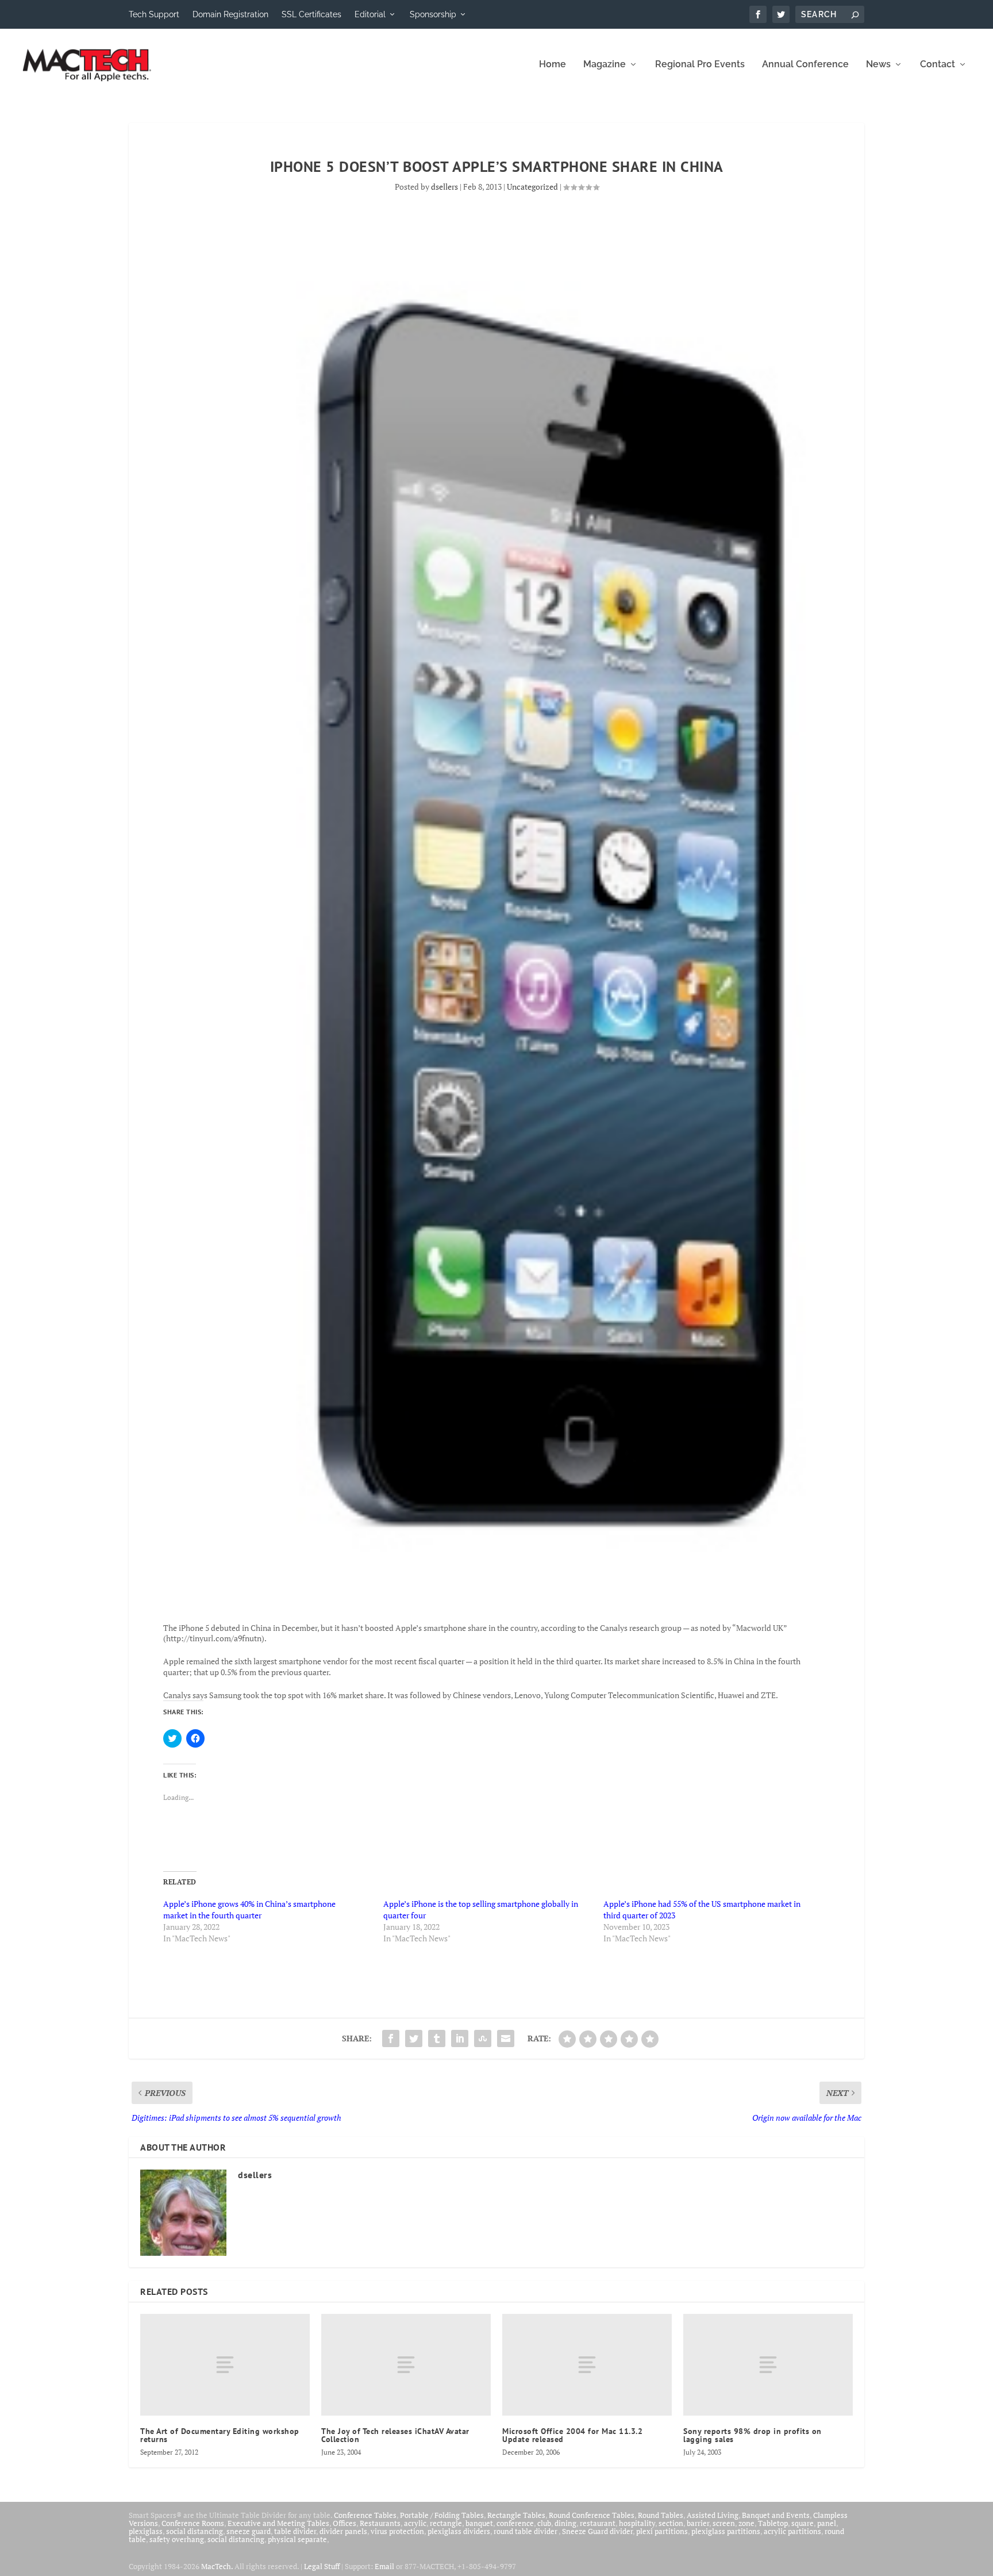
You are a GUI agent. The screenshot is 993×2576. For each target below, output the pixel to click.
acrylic (415, 2523)
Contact (938, 65)
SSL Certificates (311, 14)
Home (553, 65)
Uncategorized (532, 187)
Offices (345, 2523)
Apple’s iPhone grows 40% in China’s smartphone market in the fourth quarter (249, 1909)
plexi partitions (662, 2531)
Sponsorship (433, 14)
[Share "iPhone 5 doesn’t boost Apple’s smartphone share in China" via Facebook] (391, 2038)
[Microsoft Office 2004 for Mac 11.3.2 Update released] (587, 2365)
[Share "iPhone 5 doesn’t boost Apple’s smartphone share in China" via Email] (506, 2038)
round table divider (526, 2531)
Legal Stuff (322, 2566)
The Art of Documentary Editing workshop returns (220, 2435)
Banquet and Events (776, 2515)
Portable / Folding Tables (442, 2515)
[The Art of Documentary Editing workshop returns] (225, 2365)
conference (515, 2523)
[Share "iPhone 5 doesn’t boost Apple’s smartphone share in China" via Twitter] (414, 2038)
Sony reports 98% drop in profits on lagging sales (753, 2435)
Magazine (605, 65)
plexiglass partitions (726, 2531)
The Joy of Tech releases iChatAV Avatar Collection (395, 2435)
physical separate (297, 2539)
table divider (295, 2531)
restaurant (598, 2523)
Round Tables (661, 2515)
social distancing (195, 2531)
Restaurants (380, 2523)
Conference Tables (365, 2515)
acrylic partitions (792, 2531)
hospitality (637, 2523)
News (878, 65)
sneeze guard (249, 2531)
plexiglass (146, 2531)
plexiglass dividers (459, 2531)
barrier (698, 2523)
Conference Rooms (193, 2523)
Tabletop (773, 2523)
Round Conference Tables (592, 2515)
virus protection (397, 2531)
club (544, 2523)
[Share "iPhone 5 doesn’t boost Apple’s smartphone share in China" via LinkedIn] (460, 2038)
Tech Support (154, 14)
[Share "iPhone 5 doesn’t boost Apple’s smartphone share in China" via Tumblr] (437, 2038)
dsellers (444, 187)
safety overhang (177, 2539)
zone (746, 2523)
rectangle (446, 2523)
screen (724, 2523)
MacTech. (217, 2566)
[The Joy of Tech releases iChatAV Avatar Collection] (406, 2365)
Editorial (370, 14)
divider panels (343, 2531)
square (803, 2523)
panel (827, 2523)
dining (565, 2523)
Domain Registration (230, 14)
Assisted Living (713, 2515)
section (671, 2523)
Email (384, 2566)
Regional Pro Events (700, 65)
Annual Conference (805, 65)
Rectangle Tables (516, 2515)
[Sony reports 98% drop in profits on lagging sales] (768, 2365)
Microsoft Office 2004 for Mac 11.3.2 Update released (572, 2435)
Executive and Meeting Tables (278, 2523)
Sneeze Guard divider (597, 2531)
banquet (479, 2523)
